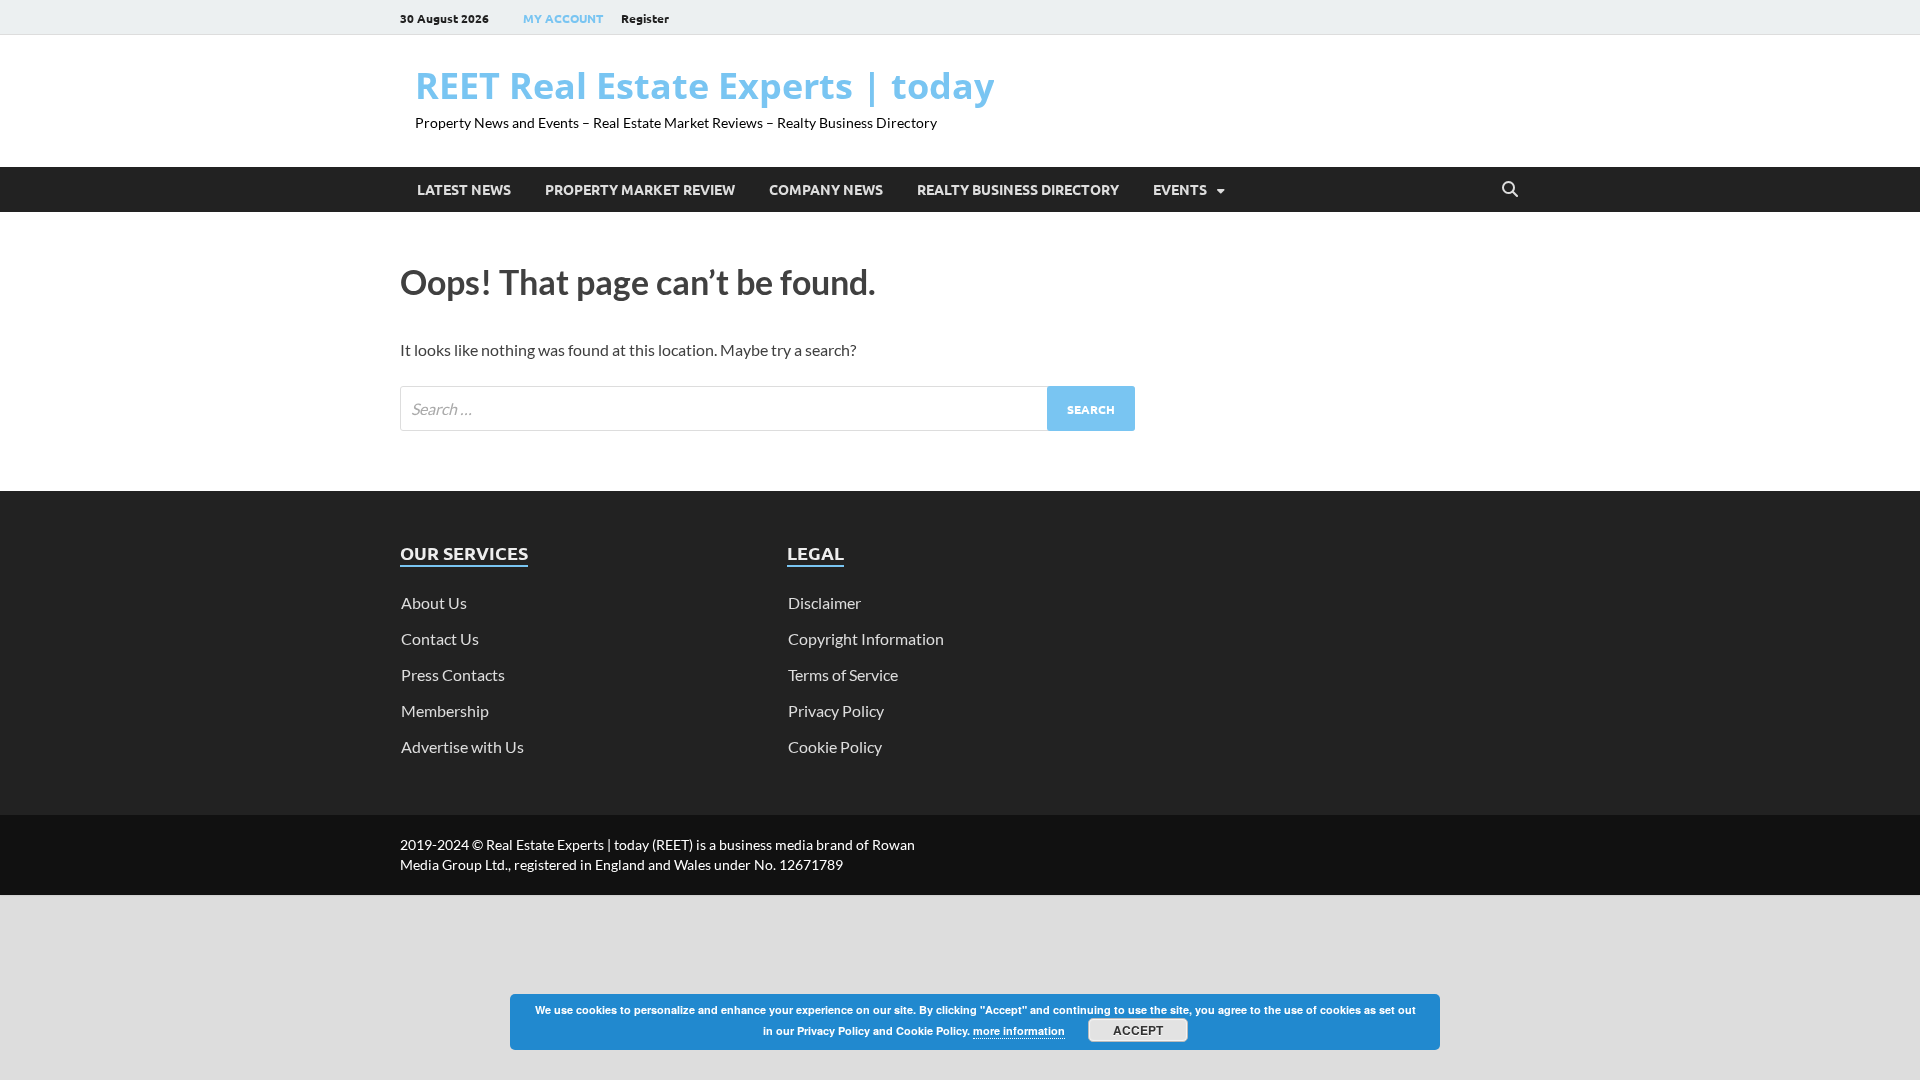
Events (1180, 189)
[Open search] (1510, 190)
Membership (445, 710)
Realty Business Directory (1018, 189)
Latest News (464, 189)
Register (645, 18)
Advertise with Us (462, 746)
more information (1019, 1030)
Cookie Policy (835, 746)
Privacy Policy (836, 710)
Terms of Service (843, 674)
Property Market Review (640, 189)
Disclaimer (824, 602)
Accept (1138, 1030)
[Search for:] (767, 408)
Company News (826, 189)
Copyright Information (866, 638)
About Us (434, 602)
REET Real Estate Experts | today (704, 85)
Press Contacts (453, 674)
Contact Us (440, 638)
